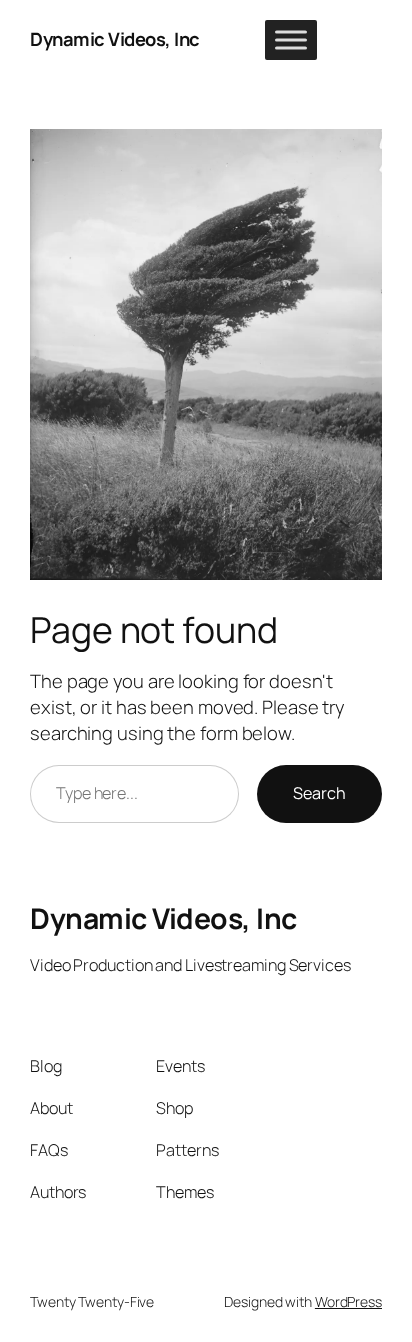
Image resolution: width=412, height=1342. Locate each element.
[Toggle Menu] (291, 39)
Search (319, 793)
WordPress (348, 1301)
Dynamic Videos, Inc (115, 39)
